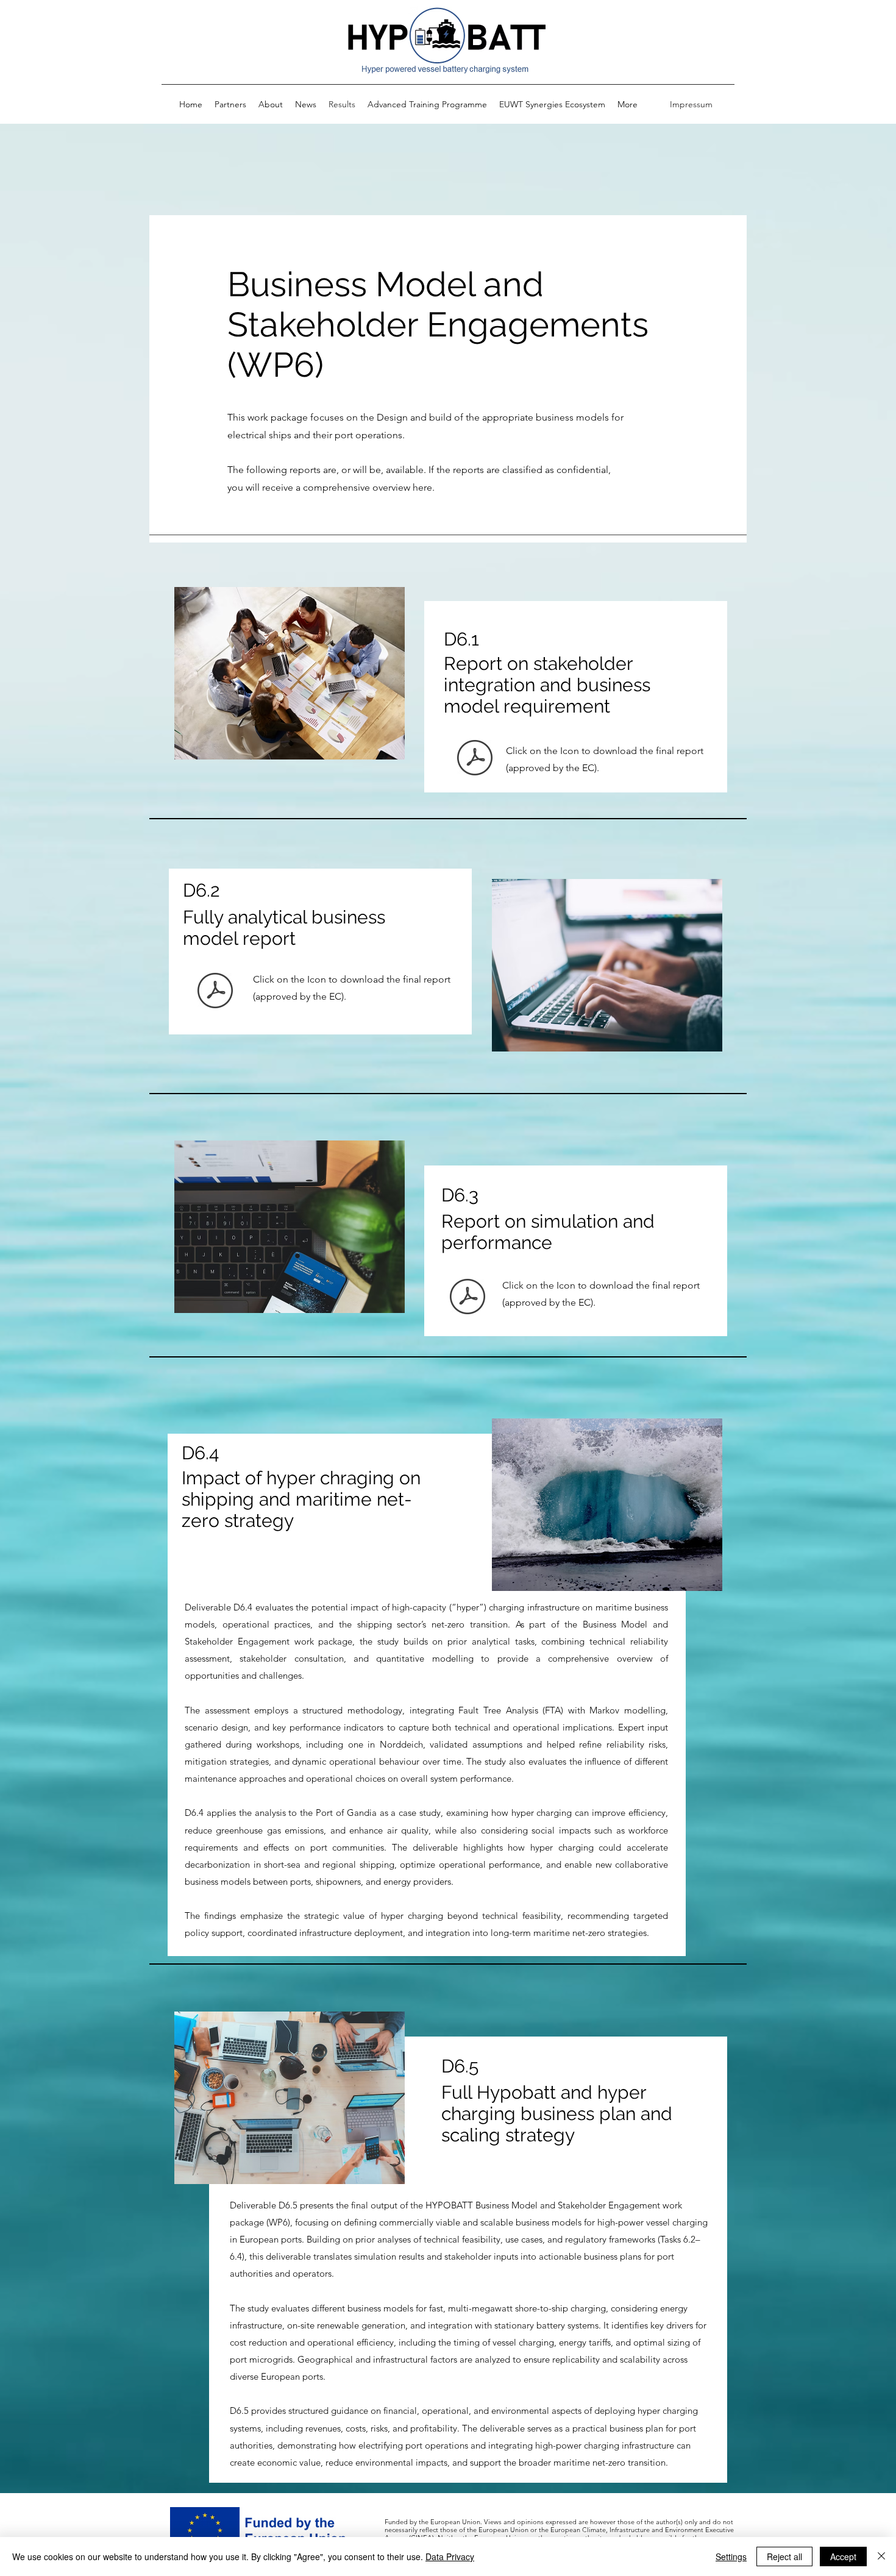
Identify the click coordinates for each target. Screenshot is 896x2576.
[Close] (881, 2556)
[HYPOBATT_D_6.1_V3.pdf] (475, 760)
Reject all (784, 2556)
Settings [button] (731, 2556)
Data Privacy (450, 2556)
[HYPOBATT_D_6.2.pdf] (215, 992)
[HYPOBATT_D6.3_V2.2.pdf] (468, 1298)
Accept (843, 2556)
